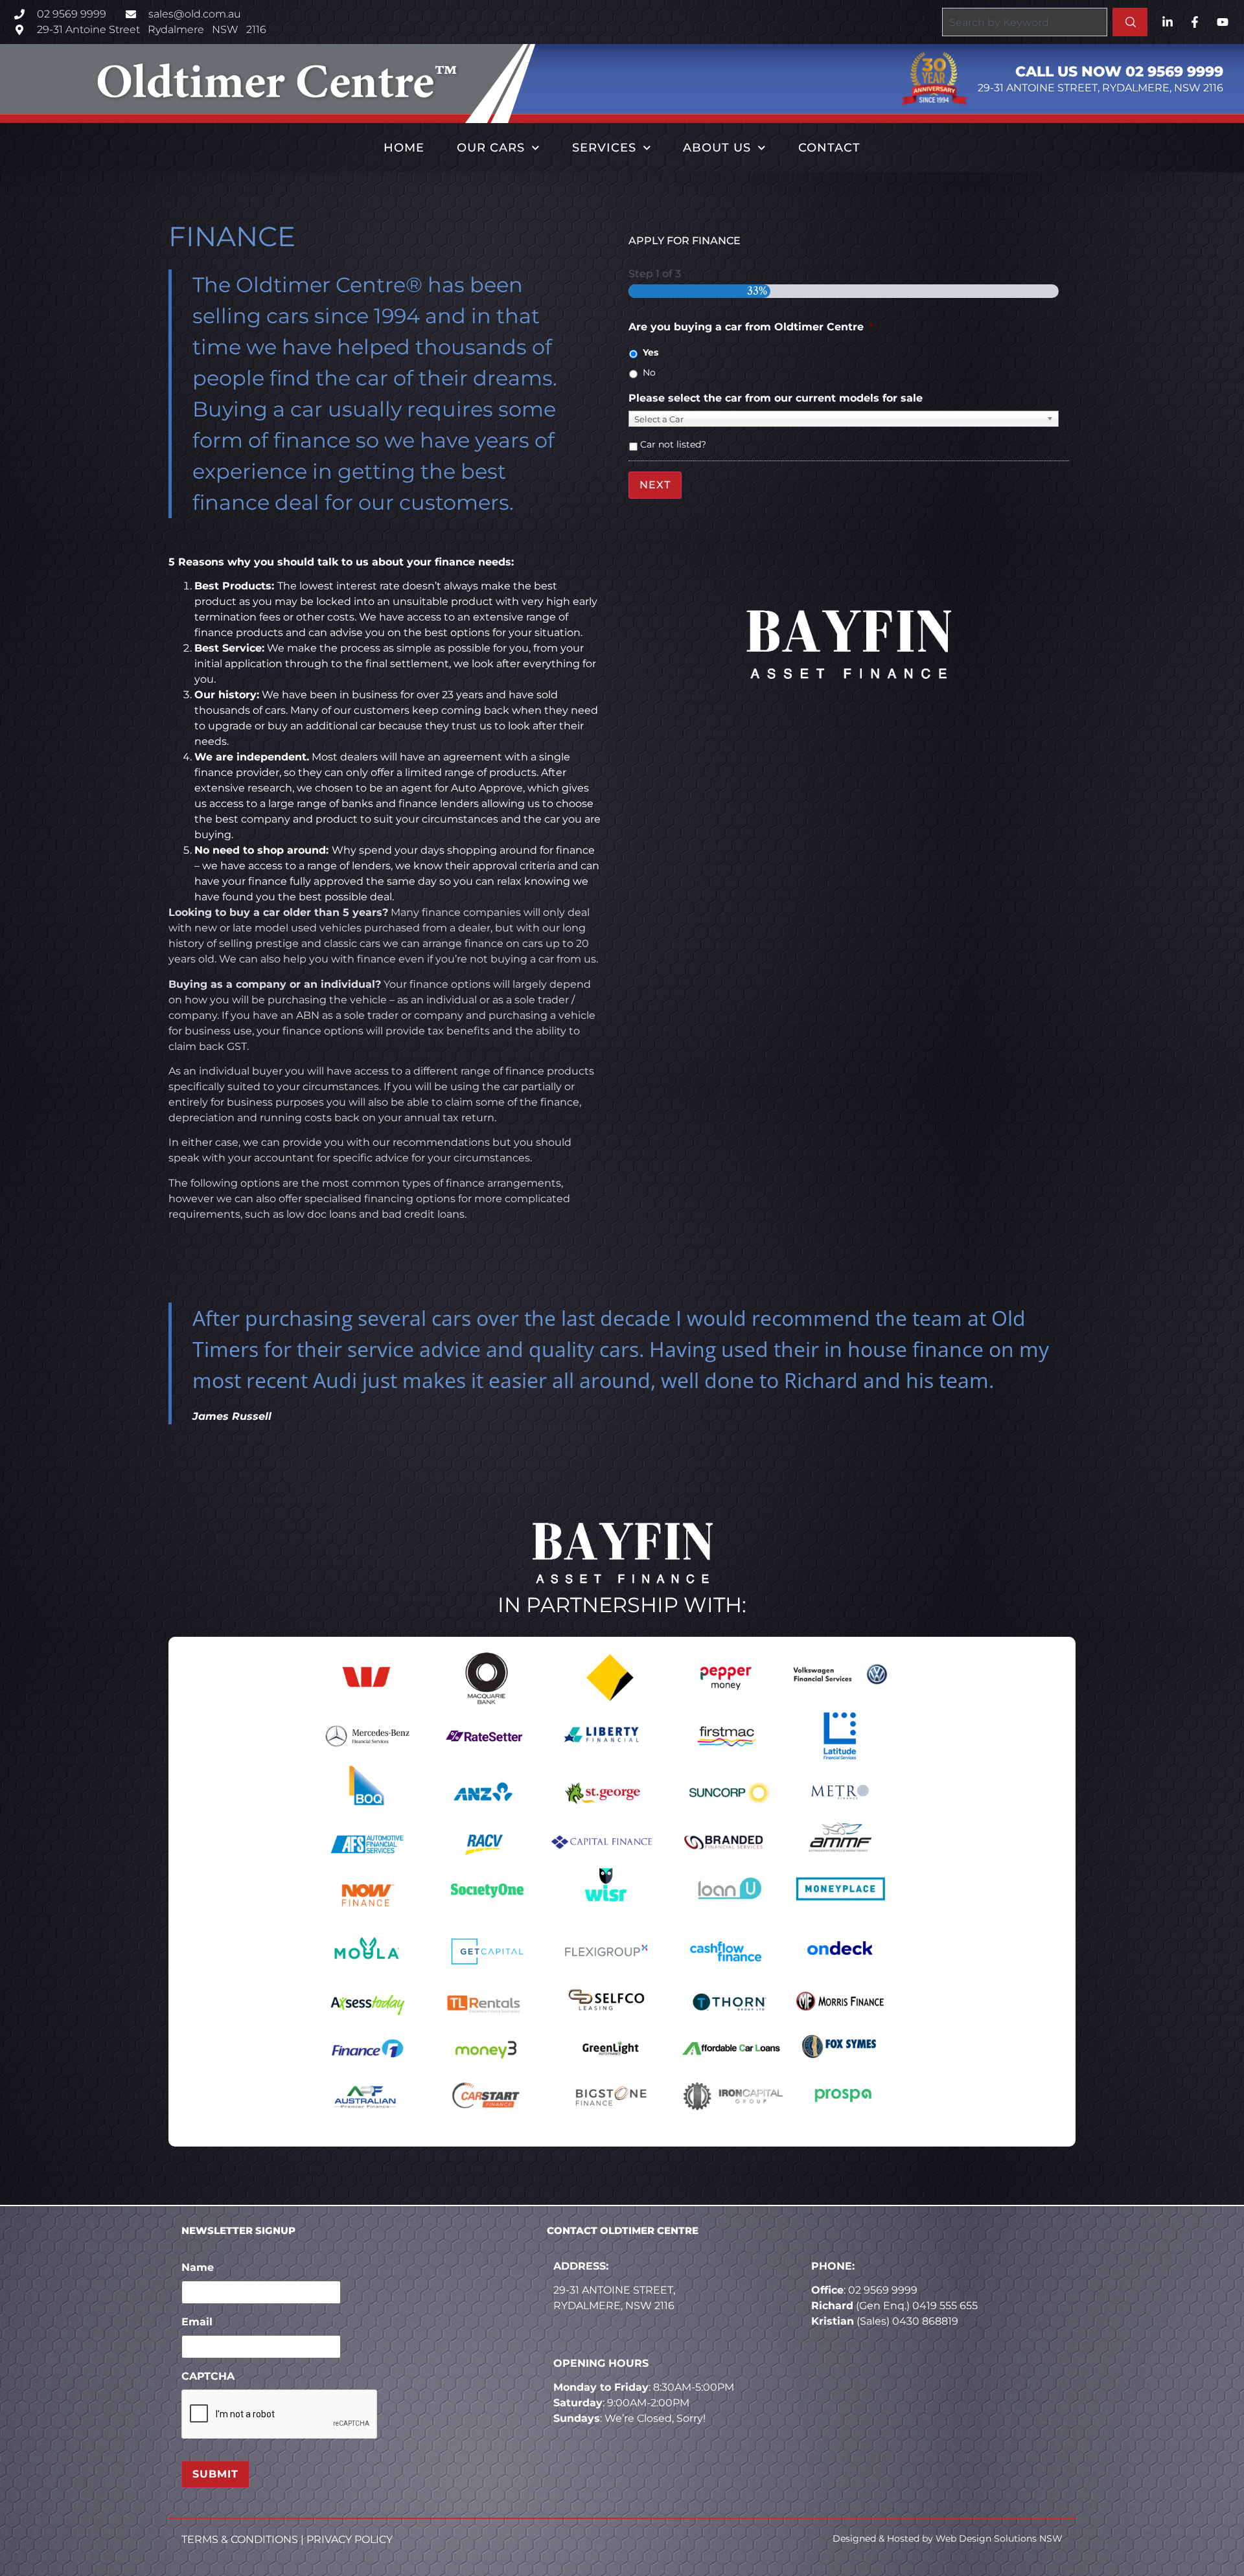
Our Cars (491, 148)
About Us (717, 148)
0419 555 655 (945, 2306)
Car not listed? (673, 444)
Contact (829, 148)
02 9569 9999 (883, 2290)
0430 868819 (925, 2321)
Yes (651, 352)
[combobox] (1024, 22)
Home (404, 148)
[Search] (1130, 22)
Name (198, 2267)
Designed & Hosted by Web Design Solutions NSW (948, 2538)
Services (604, 148)
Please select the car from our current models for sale (776, 398)
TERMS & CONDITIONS (240, 2539)
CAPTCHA (208, 2376)
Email (197, 2322)
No (649, 372)
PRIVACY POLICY (350, 2539)
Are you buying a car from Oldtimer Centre (751, 327)
